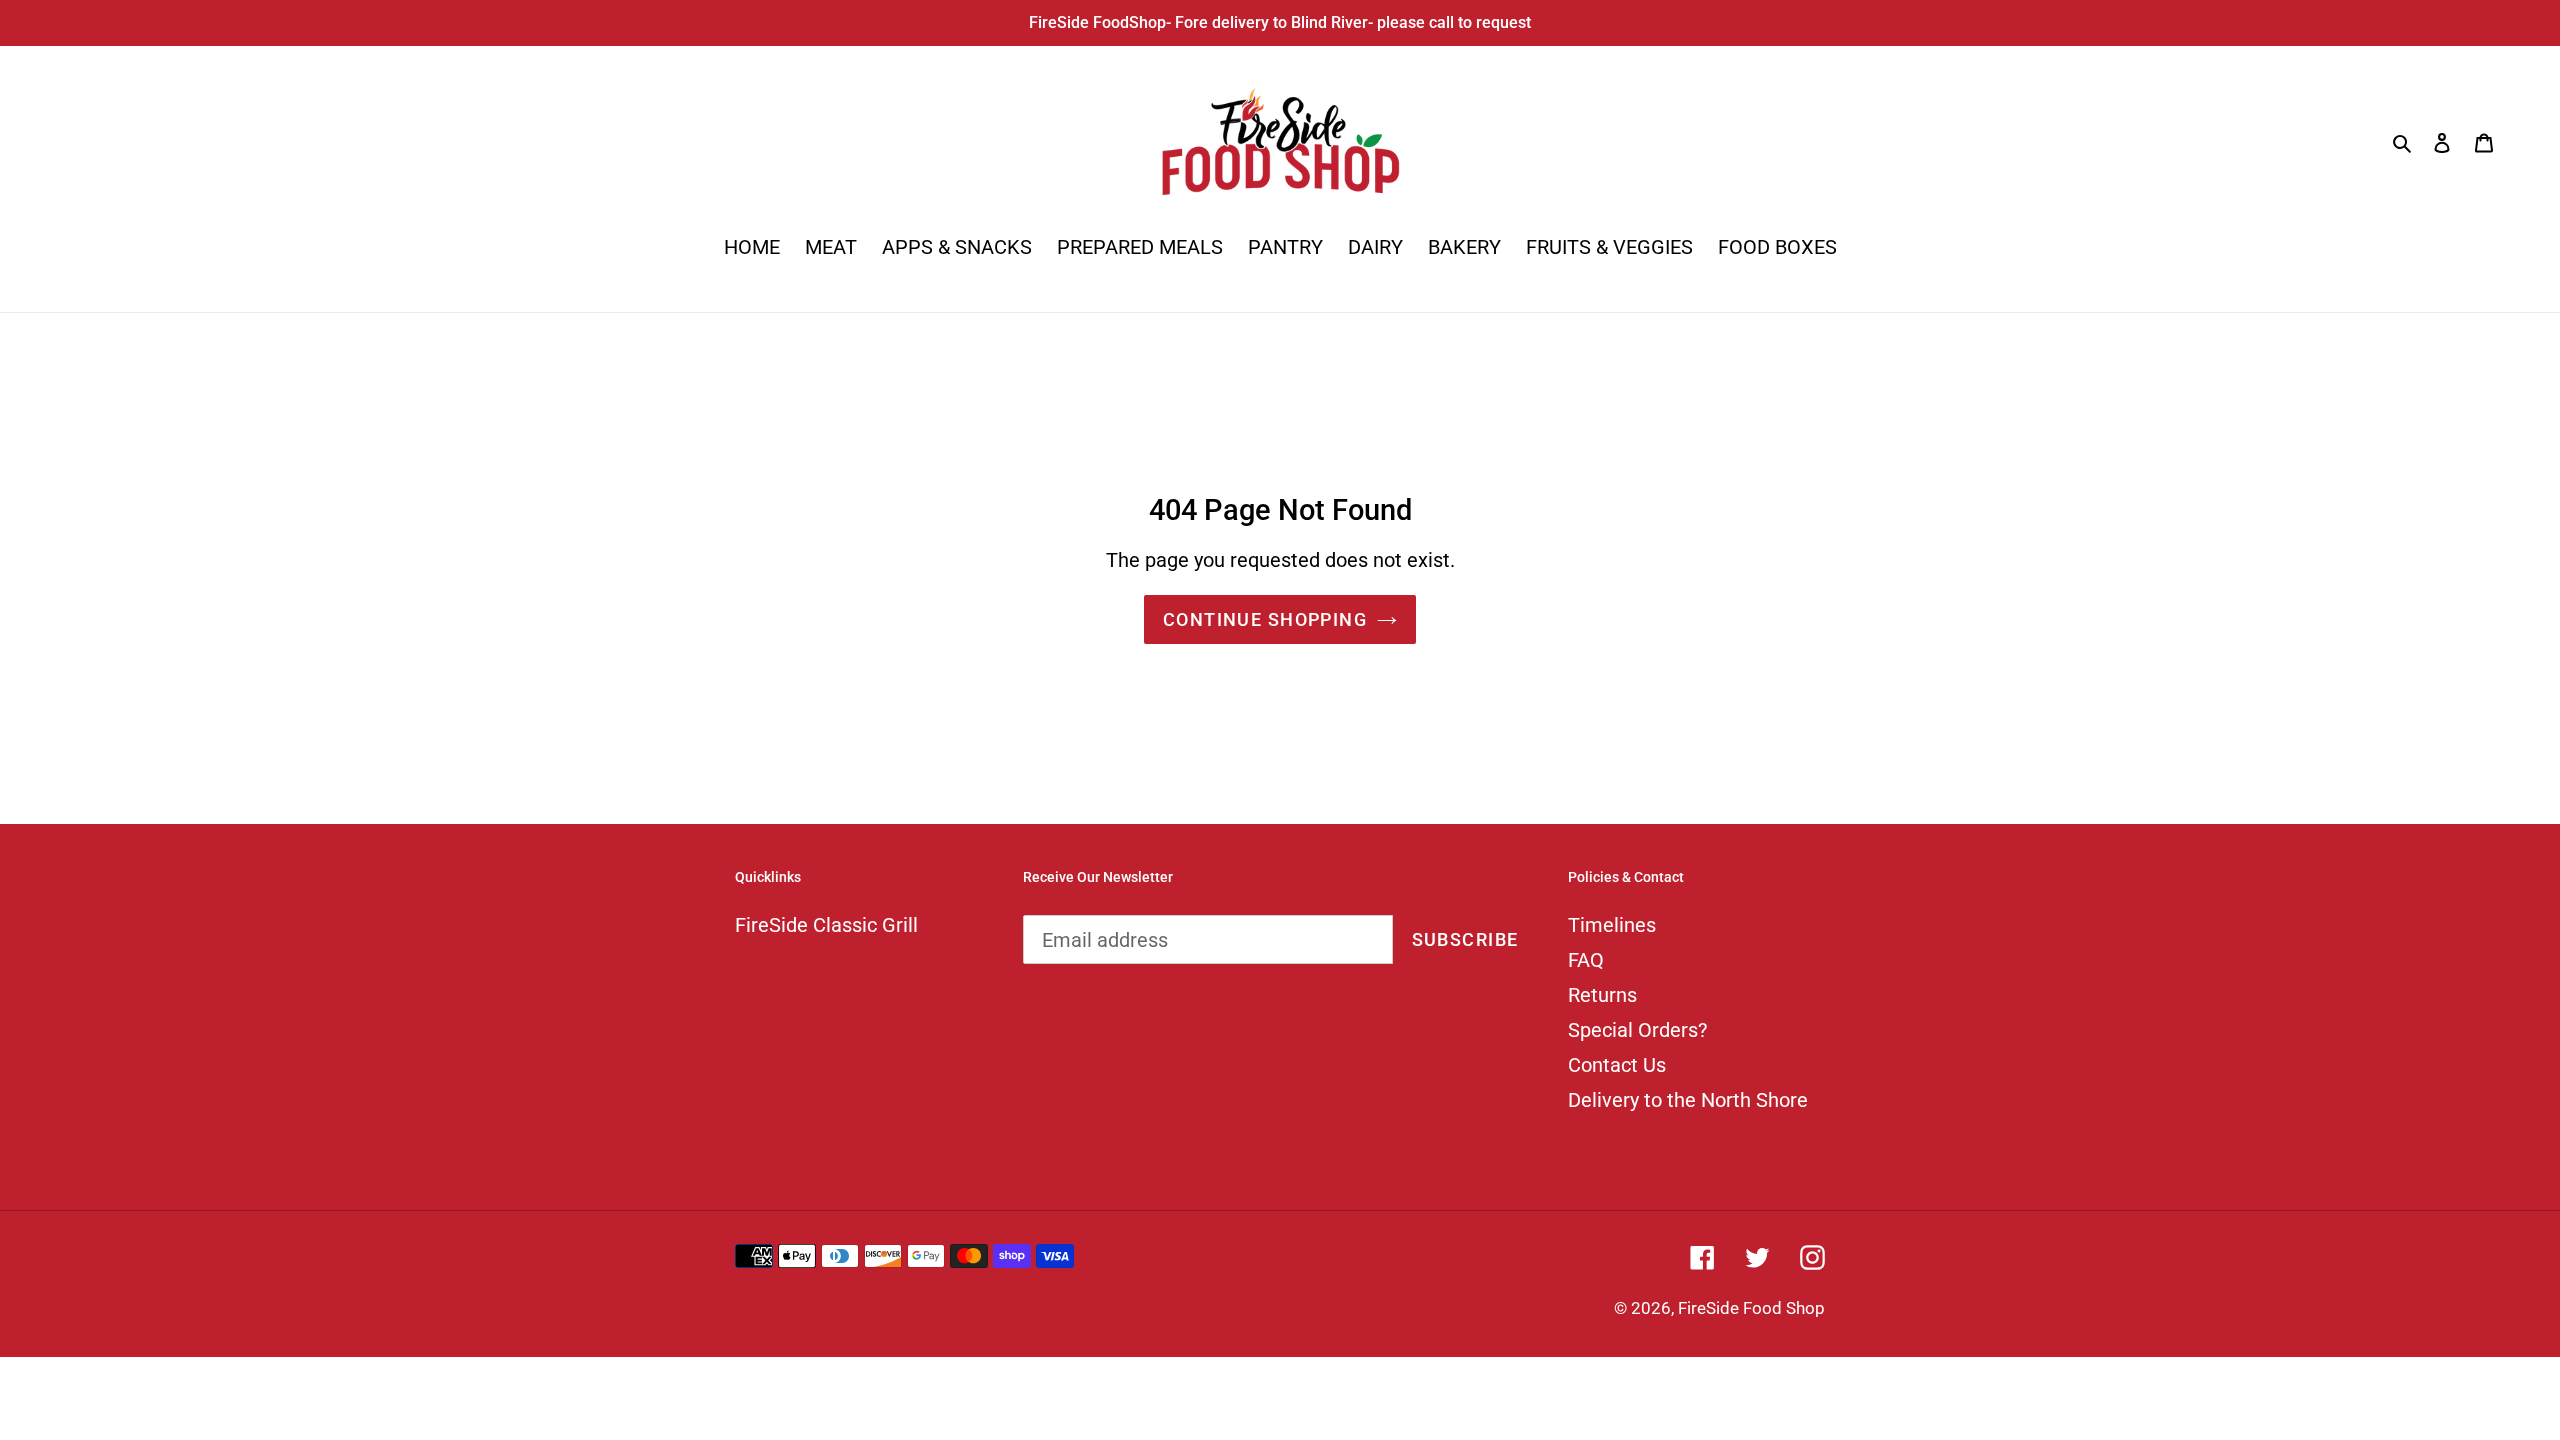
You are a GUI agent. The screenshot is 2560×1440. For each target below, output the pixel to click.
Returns (1602, 995)
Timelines (1612, 925)
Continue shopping (1265, 619)
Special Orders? (1637, 1030)
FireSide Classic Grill (826, 925)
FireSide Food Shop (1751, 1308)
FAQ (1586, 960)
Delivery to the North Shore (1688, 1100)
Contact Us (1617, 1065)
